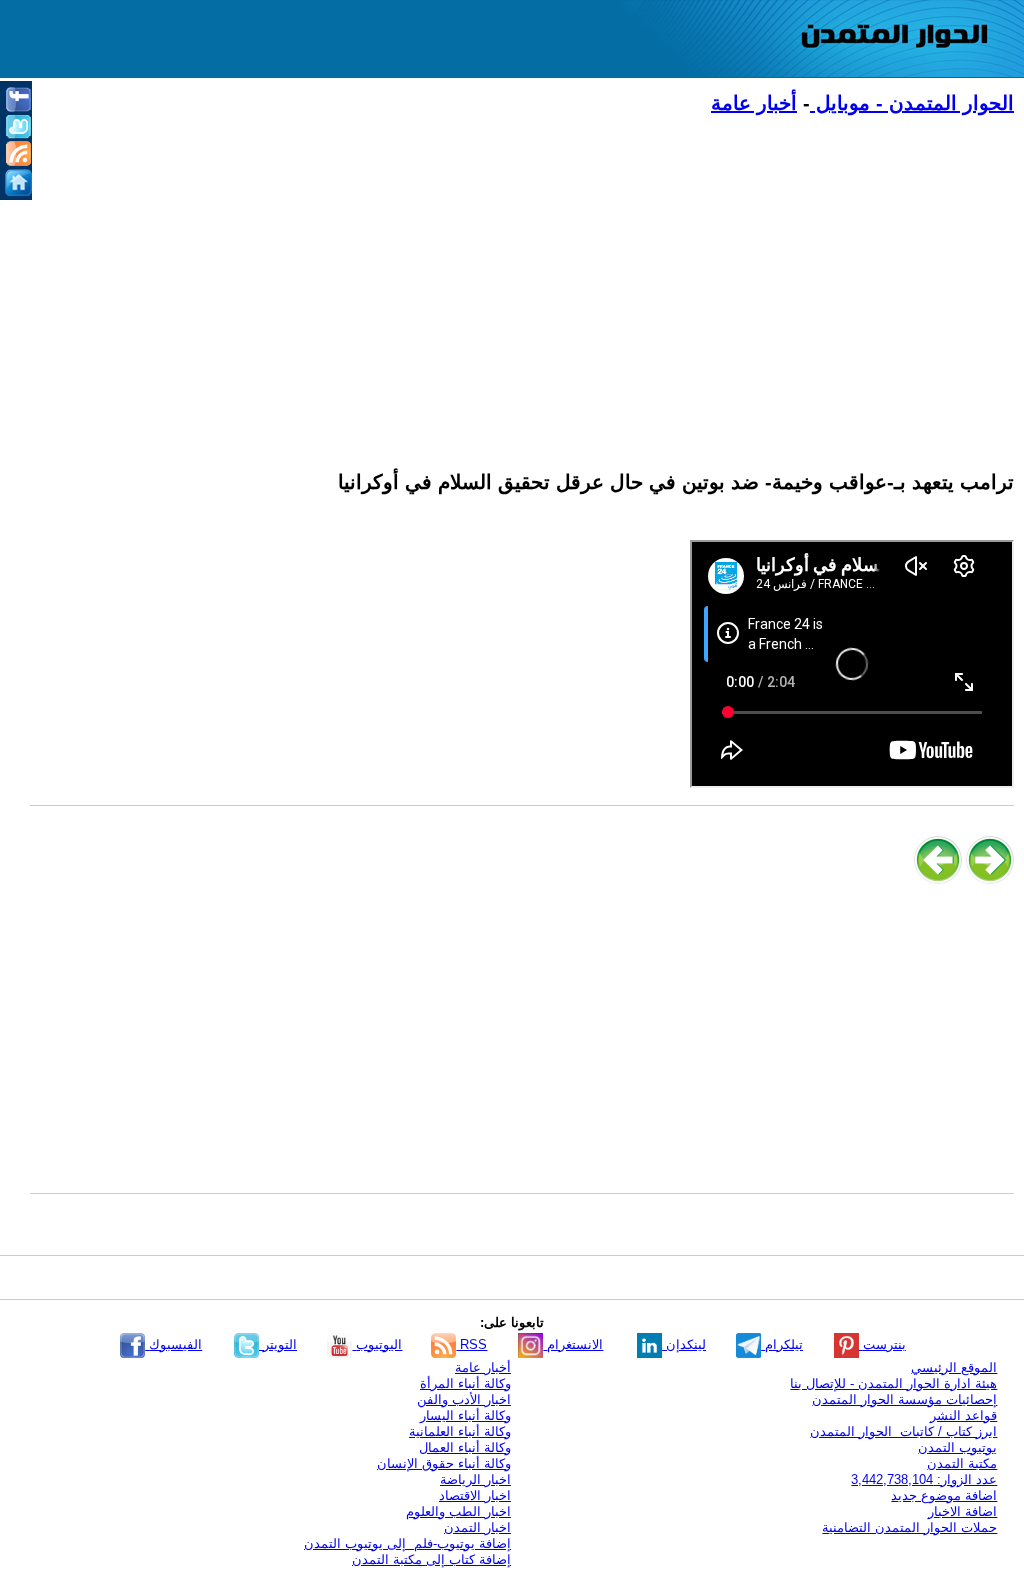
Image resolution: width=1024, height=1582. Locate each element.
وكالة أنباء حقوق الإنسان (444, 1463)
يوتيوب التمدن (957, 1447)
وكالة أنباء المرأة (465, 1383)
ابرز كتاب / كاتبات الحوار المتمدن (903, 1431)
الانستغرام (573, 1344)
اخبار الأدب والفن (464, 1399)
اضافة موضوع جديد (944, 1495)
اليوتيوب (377, 1344)
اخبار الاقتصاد (475, 1495)
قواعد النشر (963, 1415)
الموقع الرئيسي (954, 1367)
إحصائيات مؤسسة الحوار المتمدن (904, 1399)
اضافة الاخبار (962, 1511)
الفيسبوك (173, 1344)
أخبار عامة (754, 103)
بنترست (882, 1344)
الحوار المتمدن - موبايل (912, 103)
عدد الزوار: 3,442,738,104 (924, 1479)
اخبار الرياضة (475, 1479)
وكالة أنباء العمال (465, 1447)
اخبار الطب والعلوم (458, 1511)
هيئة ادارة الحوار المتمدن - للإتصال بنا (893, 1383)
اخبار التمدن (477, 1527)
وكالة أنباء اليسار (465, 1415)
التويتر (278, 1344)
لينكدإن (684, 1344)
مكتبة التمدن (962, 1463)
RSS (471, 1344)
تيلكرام (782, 1344)
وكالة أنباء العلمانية (460, 1431)
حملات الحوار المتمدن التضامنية (909, 1527)
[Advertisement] (522, 281)
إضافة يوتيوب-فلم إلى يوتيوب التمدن (407, 1543)
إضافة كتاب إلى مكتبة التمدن (431, 1559)
